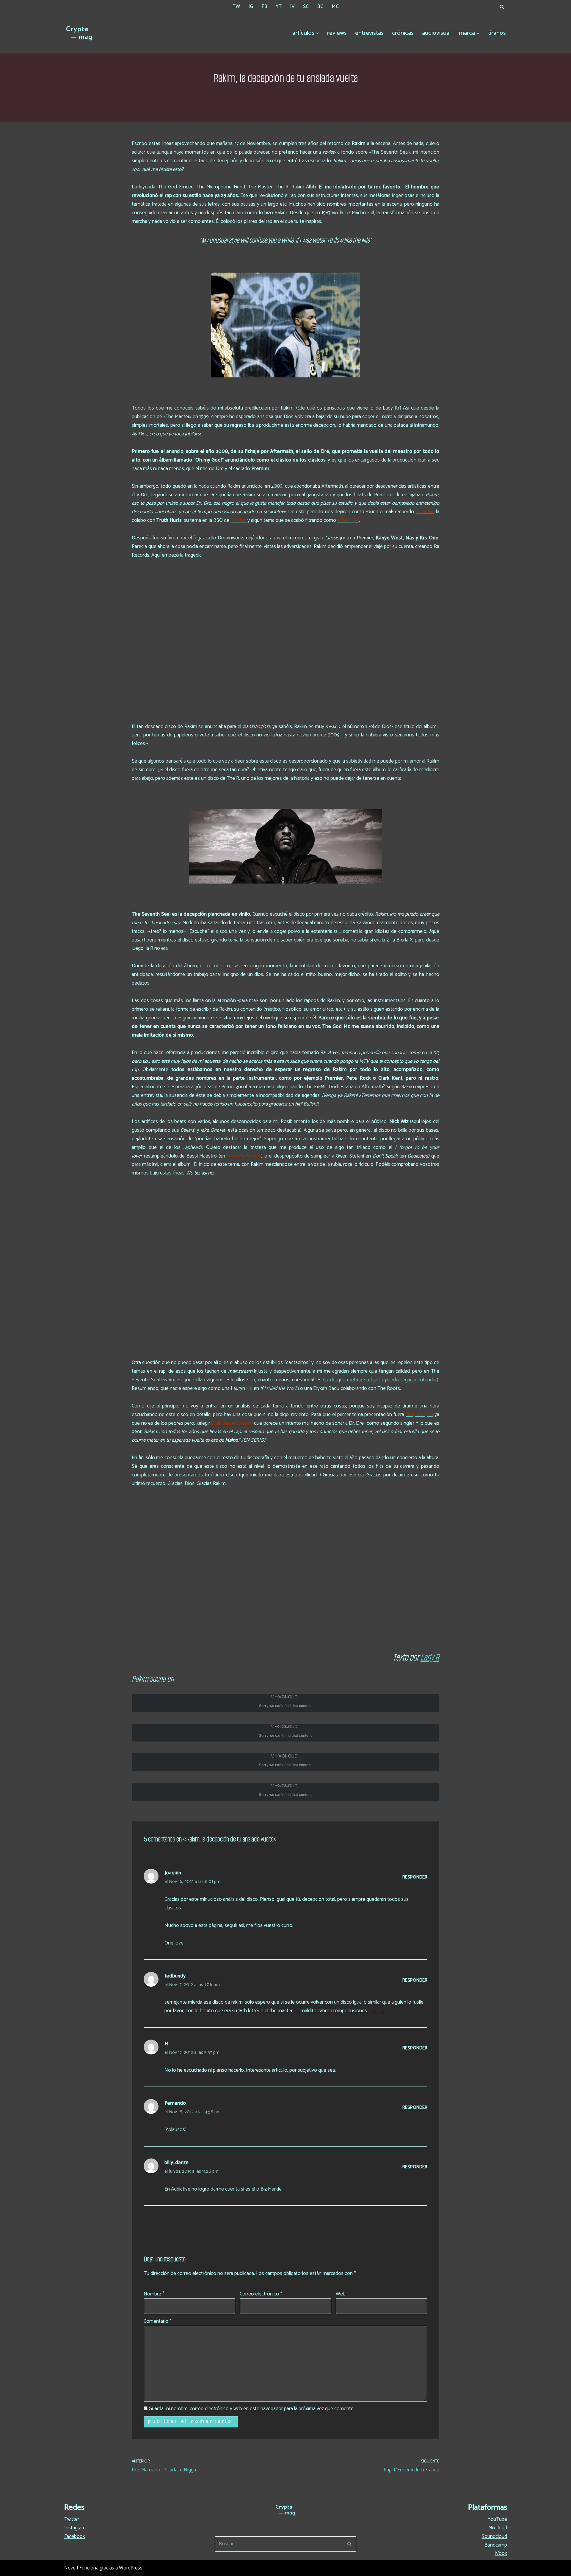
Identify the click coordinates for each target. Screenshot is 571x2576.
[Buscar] (502, 7)
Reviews (337, 33)
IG (251, 7)
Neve (70, 2568)
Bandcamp (496, 2545)
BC (320, 7)
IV (292, 7)
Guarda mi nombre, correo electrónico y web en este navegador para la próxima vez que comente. (252, 2409)
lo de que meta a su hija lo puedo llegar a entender (381, 1380)
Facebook (75, 2536)
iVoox (501, 2553)
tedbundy (175, 1976)
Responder (415, 1877)
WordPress (131, 2568)
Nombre (154, 2294)
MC (335, 7)
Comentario (158, 2321)
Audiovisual (436, 33)
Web (341, 2294)
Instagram (75, 2528)
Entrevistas (369, 33)
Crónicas (403, 33)
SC (306, 7)
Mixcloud (498, 2528)
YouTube (497, 2519)
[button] (317, 33)
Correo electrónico (261, 2294)
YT (279, 7)
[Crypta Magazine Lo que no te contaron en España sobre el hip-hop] (79, 33)
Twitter (72, 2519)
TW (236, 7)
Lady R (430, 1657)
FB (264, 7)
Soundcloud (494, 2536)
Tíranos (497, 33)
